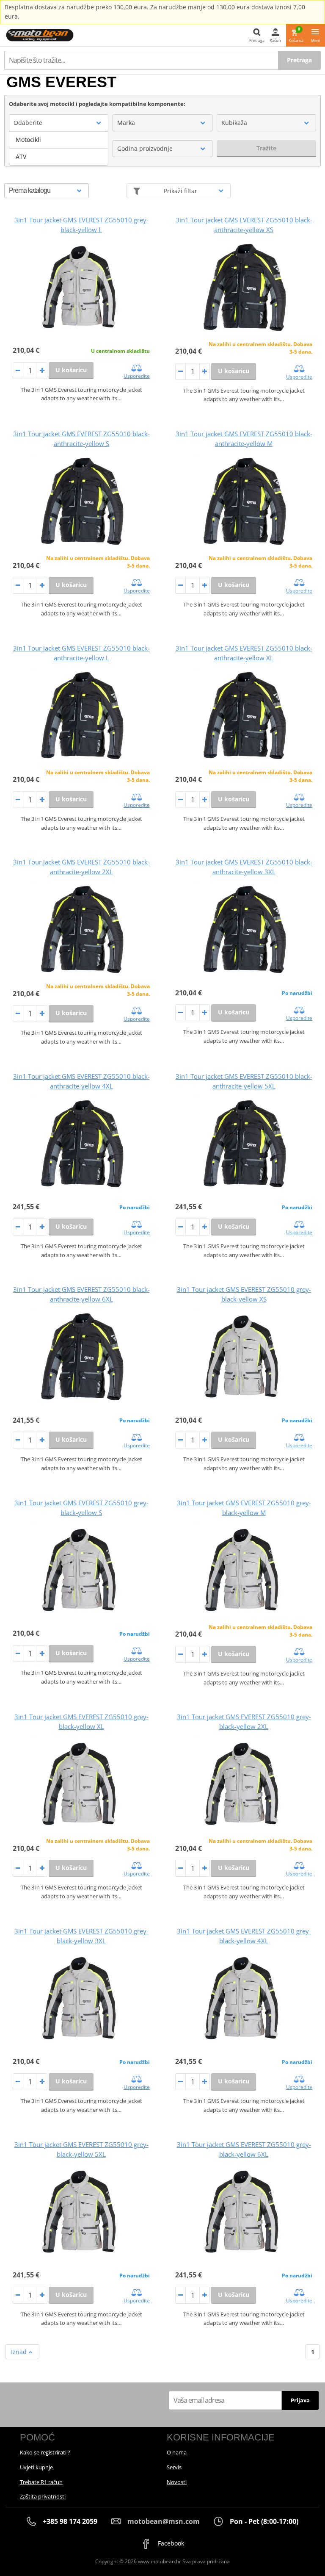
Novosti (177, 2482)
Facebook (170, 2543)
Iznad (20, 2352)
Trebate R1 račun (41, 2482)
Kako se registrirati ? (45, 2452)
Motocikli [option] (28, 140)
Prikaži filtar (180, 191)
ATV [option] (21, 156)
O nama (177, 2452)
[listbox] (59, 148)
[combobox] (59, 123)
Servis (174, 2467)
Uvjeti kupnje (37, 2467)
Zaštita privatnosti (43, 2496)
